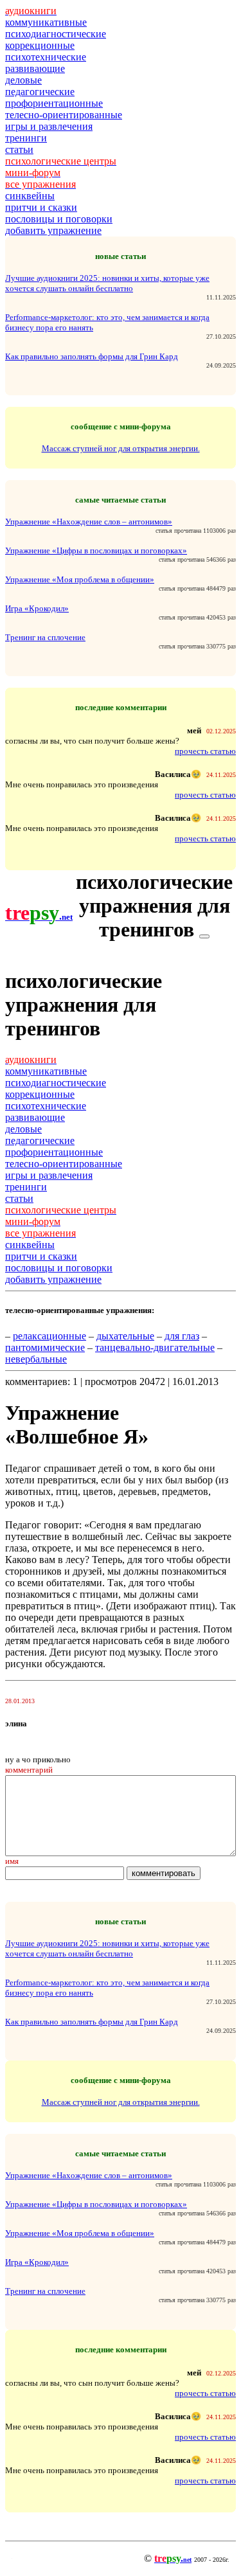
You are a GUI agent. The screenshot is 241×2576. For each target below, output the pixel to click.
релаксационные (49, 1336)
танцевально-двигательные (155, 1347)
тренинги (26, 138)
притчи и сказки (41, 207)
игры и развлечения (49, 126)
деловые (23, 80)
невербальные (36, 1359)
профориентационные (54, 103)
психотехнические (46, 57)
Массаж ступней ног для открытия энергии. (121, 448)
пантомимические (45, 1347)
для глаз (182, 1336)
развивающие (35, 68)
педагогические (40, 92)
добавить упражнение (53, 230)
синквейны (30, 196)
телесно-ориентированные (64, 115)
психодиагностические (56, 34)
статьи (19, 149)
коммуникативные (46, 22)
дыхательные (125, 1336)
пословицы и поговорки (59, 219)
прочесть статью (205, 751)
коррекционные (40, 45)
